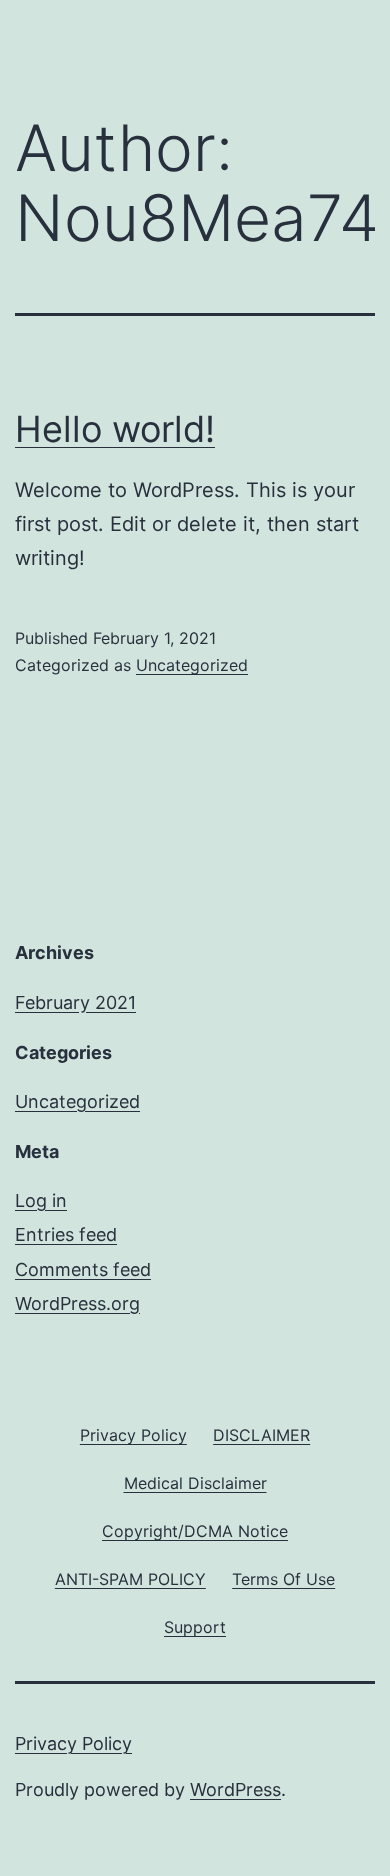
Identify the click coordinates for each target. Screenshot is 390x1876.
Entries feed (66, 1234)
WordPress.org (77, 1303)
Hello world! (115, 429)
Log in (41, 1200)
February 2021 (75, 1002)
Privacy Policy (73, 1743)
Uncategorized (192, 665)
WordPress (235, 1789)
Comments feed (83, 1269)
